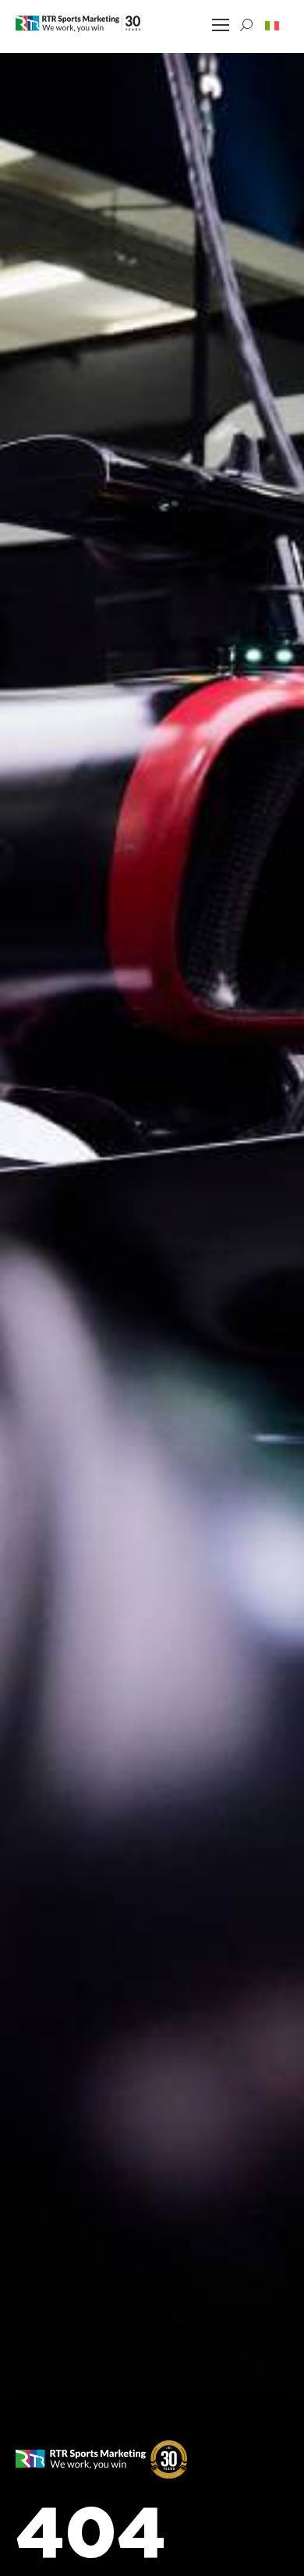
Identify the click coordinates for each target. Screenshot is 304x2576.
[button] (272, 25)
